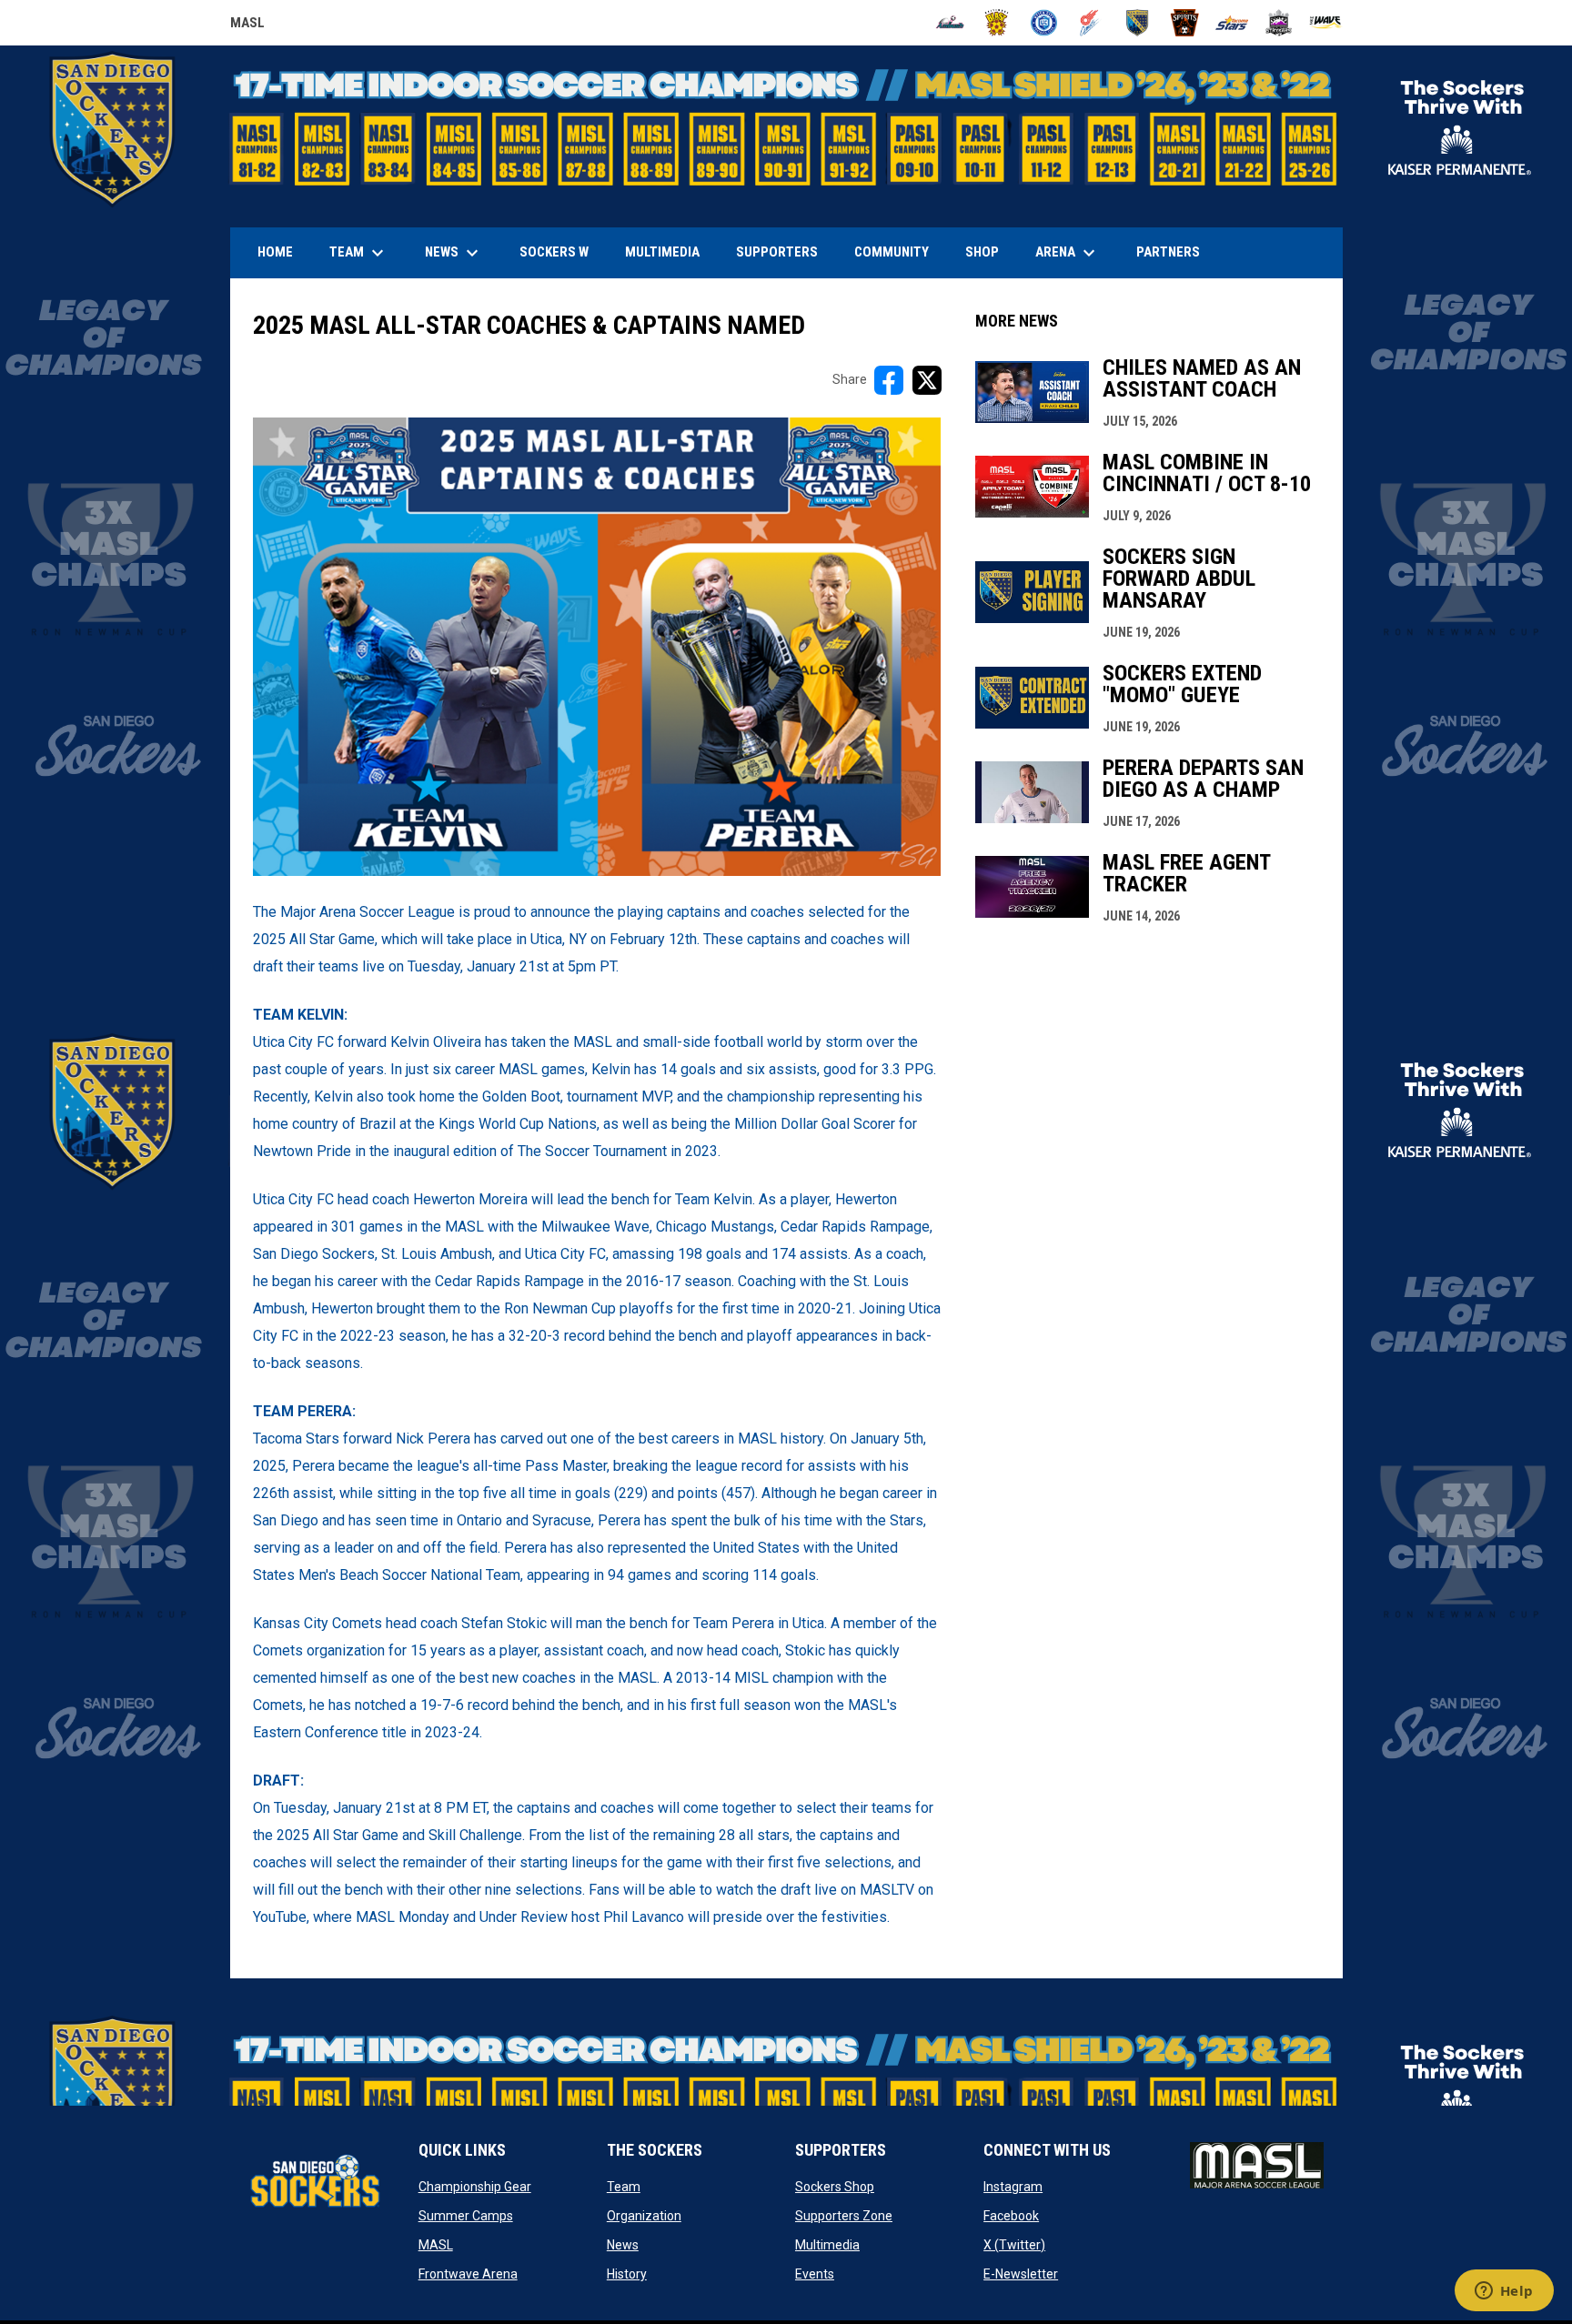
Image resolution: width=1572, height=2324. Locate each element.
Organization (644, 2216)
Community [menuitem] (892, 252)
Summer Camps (466, 2216)
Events (815, 2274)
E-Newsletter (1021, 2274)
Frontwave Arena (468, 2274)
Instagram (1013, 2187)
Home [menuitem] (275, 252)
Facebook (1011, 2216)
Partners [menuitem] (1168, 252)
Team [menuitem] (359, 253)
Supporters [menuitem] (777, 252)
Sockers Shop (835, 2187)
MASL (247, 25)
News (623, 2245)
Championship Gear (475, 2187)
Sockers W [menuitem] (554, 252)
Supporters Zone (844, 2216)
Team (624, 2187)
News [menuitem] (454, 253)
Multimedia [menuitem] (662, 252)
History (627, 2274)
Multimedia (827, 2245)
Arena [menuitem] (1074, 253)
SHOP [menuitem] (989, 252)
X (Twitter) (1014, 2245)
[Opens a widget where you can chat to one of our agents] (1504, 2292)
